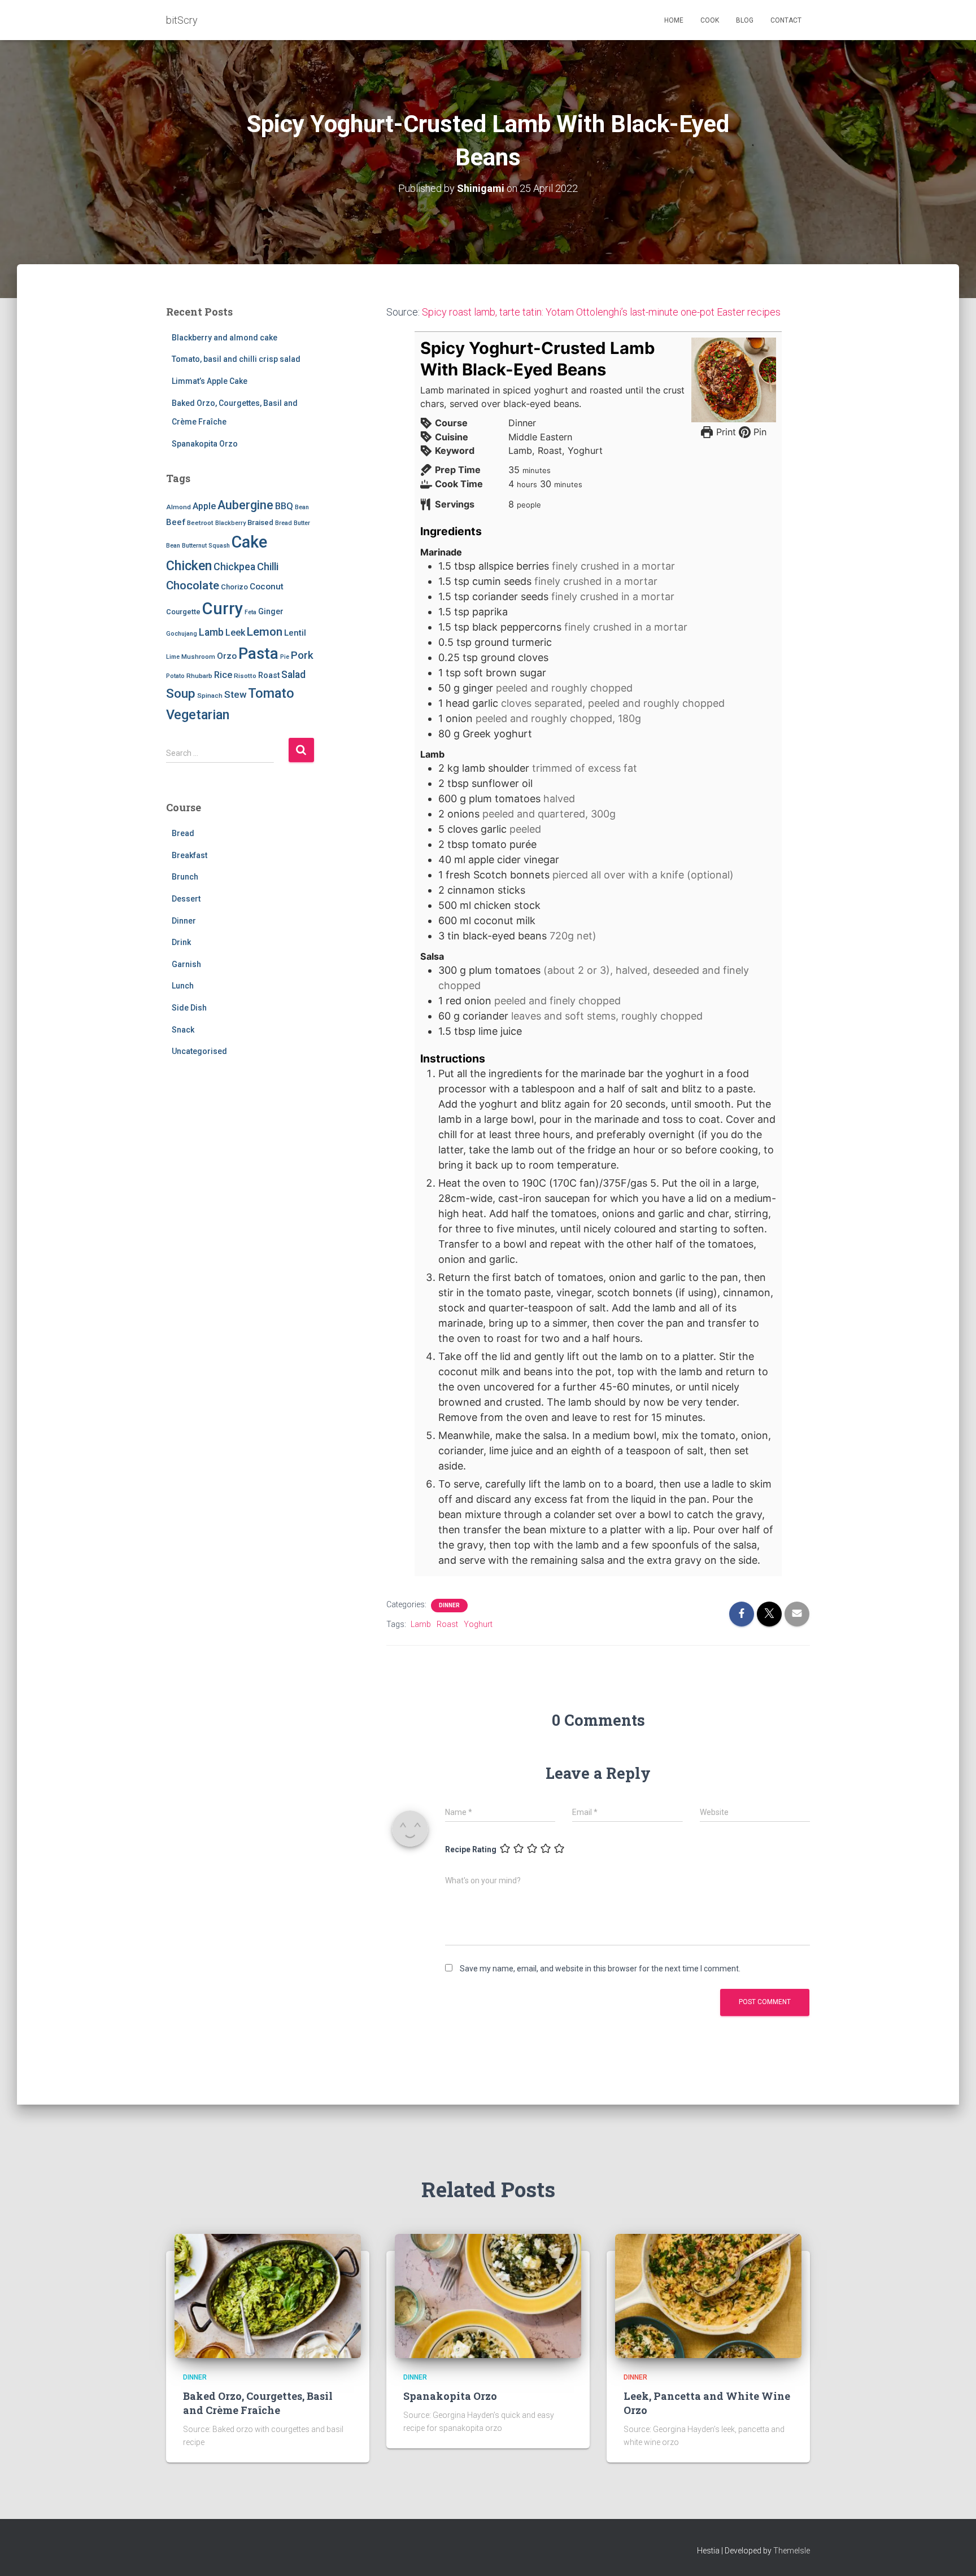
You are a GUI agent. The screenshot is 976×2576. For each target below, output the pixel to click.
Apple (204, 506)
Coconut (267, 587)
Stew (235, 694)
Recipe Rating (471, 1849)
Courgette (183, 612)
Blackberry (230, 523)
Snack (183, 1030)
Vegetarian (198, 715)
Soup (181, 694)
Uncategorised (199, 1051)
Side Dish (189, 1008)
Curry (223, 609)
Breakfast (189, 855)
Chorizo (234, 587)
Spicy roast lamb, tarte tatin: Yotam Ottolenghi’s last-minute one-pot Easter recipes (601, 312)
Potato (175, 676)
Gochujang (182, 634)
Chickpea (234, 567)
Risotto (245, 676)
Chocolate (193, 585)
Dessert (186, 899)
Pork (302, 655)
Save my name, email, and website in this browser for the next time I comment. (600, 1969)
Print (724, 432)
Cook (710, 20)
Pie (285, 657)
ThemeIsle (792, 2551)
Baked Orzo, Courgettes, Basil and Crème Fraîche (258, 2403)
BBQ (284, 506)
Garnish (186, 964)
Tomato (271, 693)
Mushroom (198, 657)
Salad (293, 675)
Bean (302, 507)
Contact (786, 20)
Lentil (295, 633)
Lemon (265, 632)
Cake (249, 542)
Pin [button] (759, 432)
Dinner (184, 921)
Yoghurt (478, 1624)
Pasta (258, 653)
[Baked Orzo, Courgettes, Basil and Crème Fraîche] (268, 2295)
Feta (250, 612)
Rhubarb (199, 676)
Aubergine (245, 505)
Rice (223, 675)
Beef (176, 522)
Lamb (211, 632)
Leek (235, 633)
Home (674, 20)
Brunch (185, 877)
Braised (260, 522)
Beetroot (200, 523)
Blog (745, 20)
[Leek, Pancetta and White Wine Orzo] (708, 2295)
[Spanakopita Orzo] (488, 2295)
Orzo (227, 656)
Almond (178, 507)
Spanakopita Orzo (205, 444)
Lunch (183, 986)
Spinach (210, 696)
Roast (269, 675)
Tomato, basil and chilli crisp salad (236, 359)
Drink (181, 942)
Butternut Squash (206, 546)
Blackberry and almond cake (225, 338)
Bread (284, 523)
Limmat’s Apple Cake (210, 381)
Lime (173, 657)
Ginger (271, 611)
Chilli (268, 567)
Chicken (189, 566)
